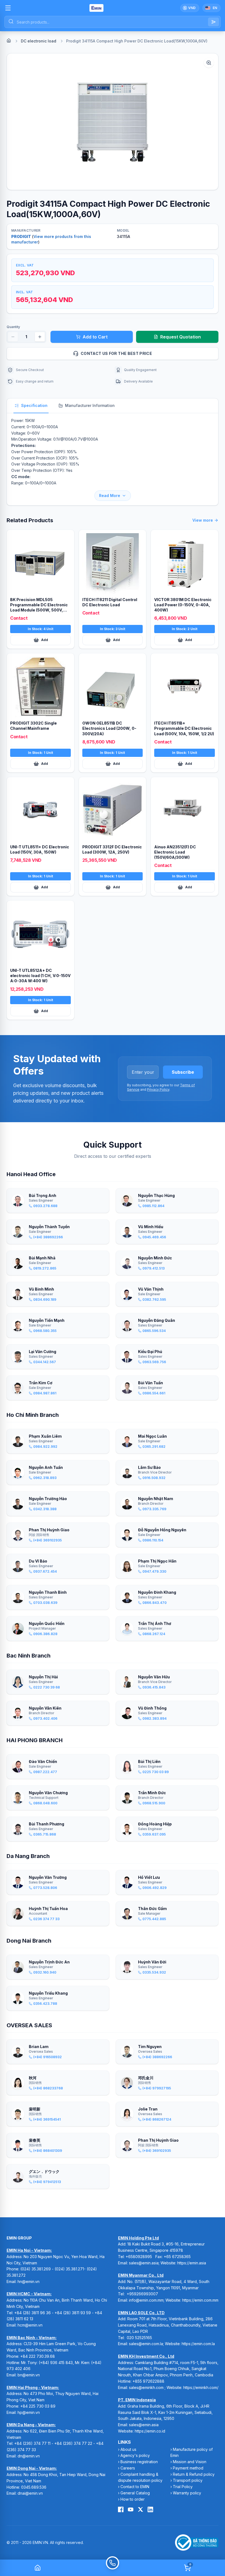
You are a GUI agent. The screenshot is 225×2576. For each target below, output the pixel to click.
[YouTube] (131, 2509)
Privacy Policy (158, 1089)
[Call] (112, 2568)
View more (203, 520)
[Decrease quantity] (13, 337)
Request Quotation (181, 337)
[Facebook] (121, 2509)
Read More (110, 496)
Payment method (188, 2468)
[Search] (213, 22)
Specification (34, 405)
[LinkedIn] (150, 2509)
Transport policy (188, 2480)
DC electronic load (39, 41)
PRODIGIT (21, 236)
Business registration (139, 2462)
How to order (133, 2499)
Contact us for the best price (116, 353)
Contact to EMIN (135, 2487)
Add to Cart (95, 337)
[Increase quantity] (40, 337)
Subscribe (183, 1072)
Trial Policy (183, 2487)
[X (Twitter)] (140, 2509)
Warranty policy (187, 2493)
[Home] (9, 41)
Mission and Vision (190, 2462)
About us (128, 2449)
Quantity (13, 327)
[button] (113, 122)
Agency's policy (135, 2455)
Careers (128, 2468)
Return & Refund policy (194, 2474)
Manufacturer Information (90, 405)
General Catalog (135, 2493)
